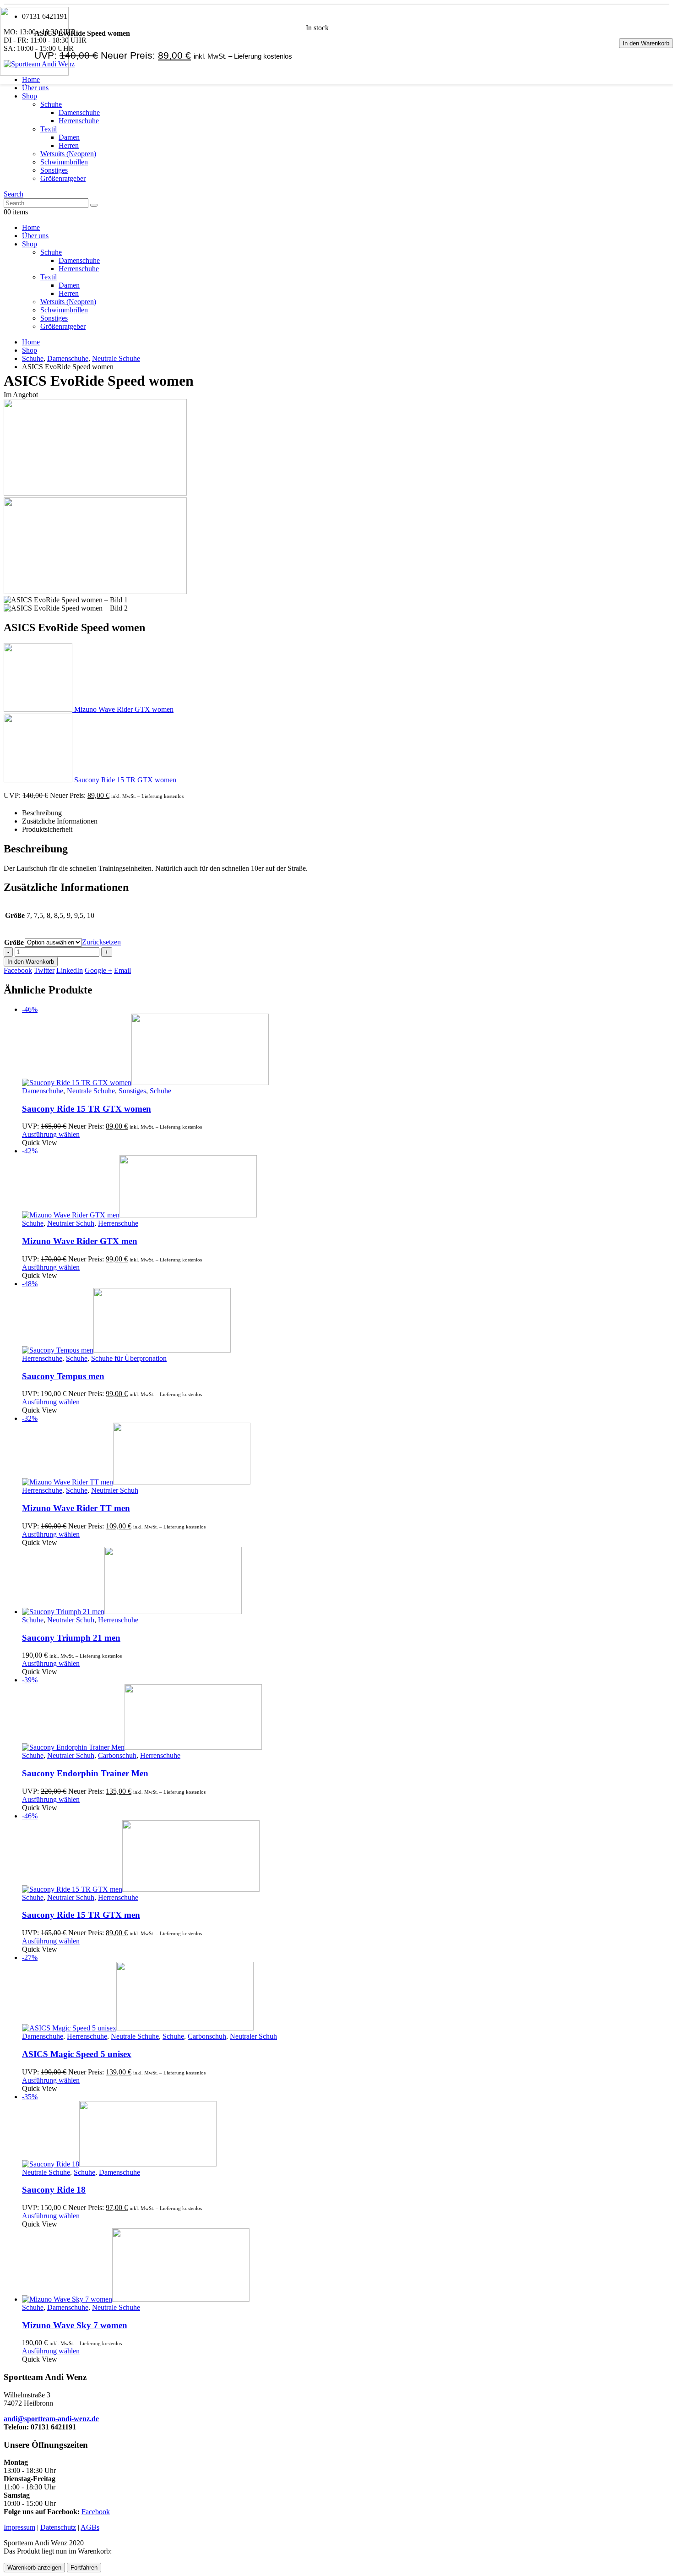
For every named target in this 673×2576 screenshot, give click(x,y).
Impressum (19, 2527)
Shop (30, 96)
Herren (69, 145)
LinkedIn (70, 970)
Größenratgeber (63, 178)
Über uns (35, 88)
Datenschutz (58, 2527)
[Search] (94, 205)
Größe (14, 942)
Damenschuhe (79, 112)
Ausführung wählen (51, 1134)
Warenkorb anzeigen (34, 2568)
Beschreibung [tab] (42, 813)
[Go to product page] (346, 1581)
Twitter (44, 970)
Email (122, 970)
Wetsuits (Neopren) (68, 154)
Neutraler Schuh (71, 1223)
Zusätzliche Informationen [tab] (60, 821)
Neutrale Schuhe (91, 1091)
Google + (98, 970)
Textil (49, 129)
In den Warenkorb (646, 43)
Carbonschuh (117, 1755)
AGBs (90, 2527)
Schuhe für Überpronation (129, 1358)
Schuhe (51, 104)
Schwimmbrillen (64, 162)
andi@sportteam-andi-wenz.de (51, 2419)
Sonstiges (54, 170)
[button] (14, 194)
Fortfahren (84, 2568)
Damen (69, 137)
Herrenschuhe (79, 121)
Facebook (18, 970)
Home (31, 227)
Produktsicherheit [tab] (47, 829)
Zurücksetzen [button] (101, 942)
